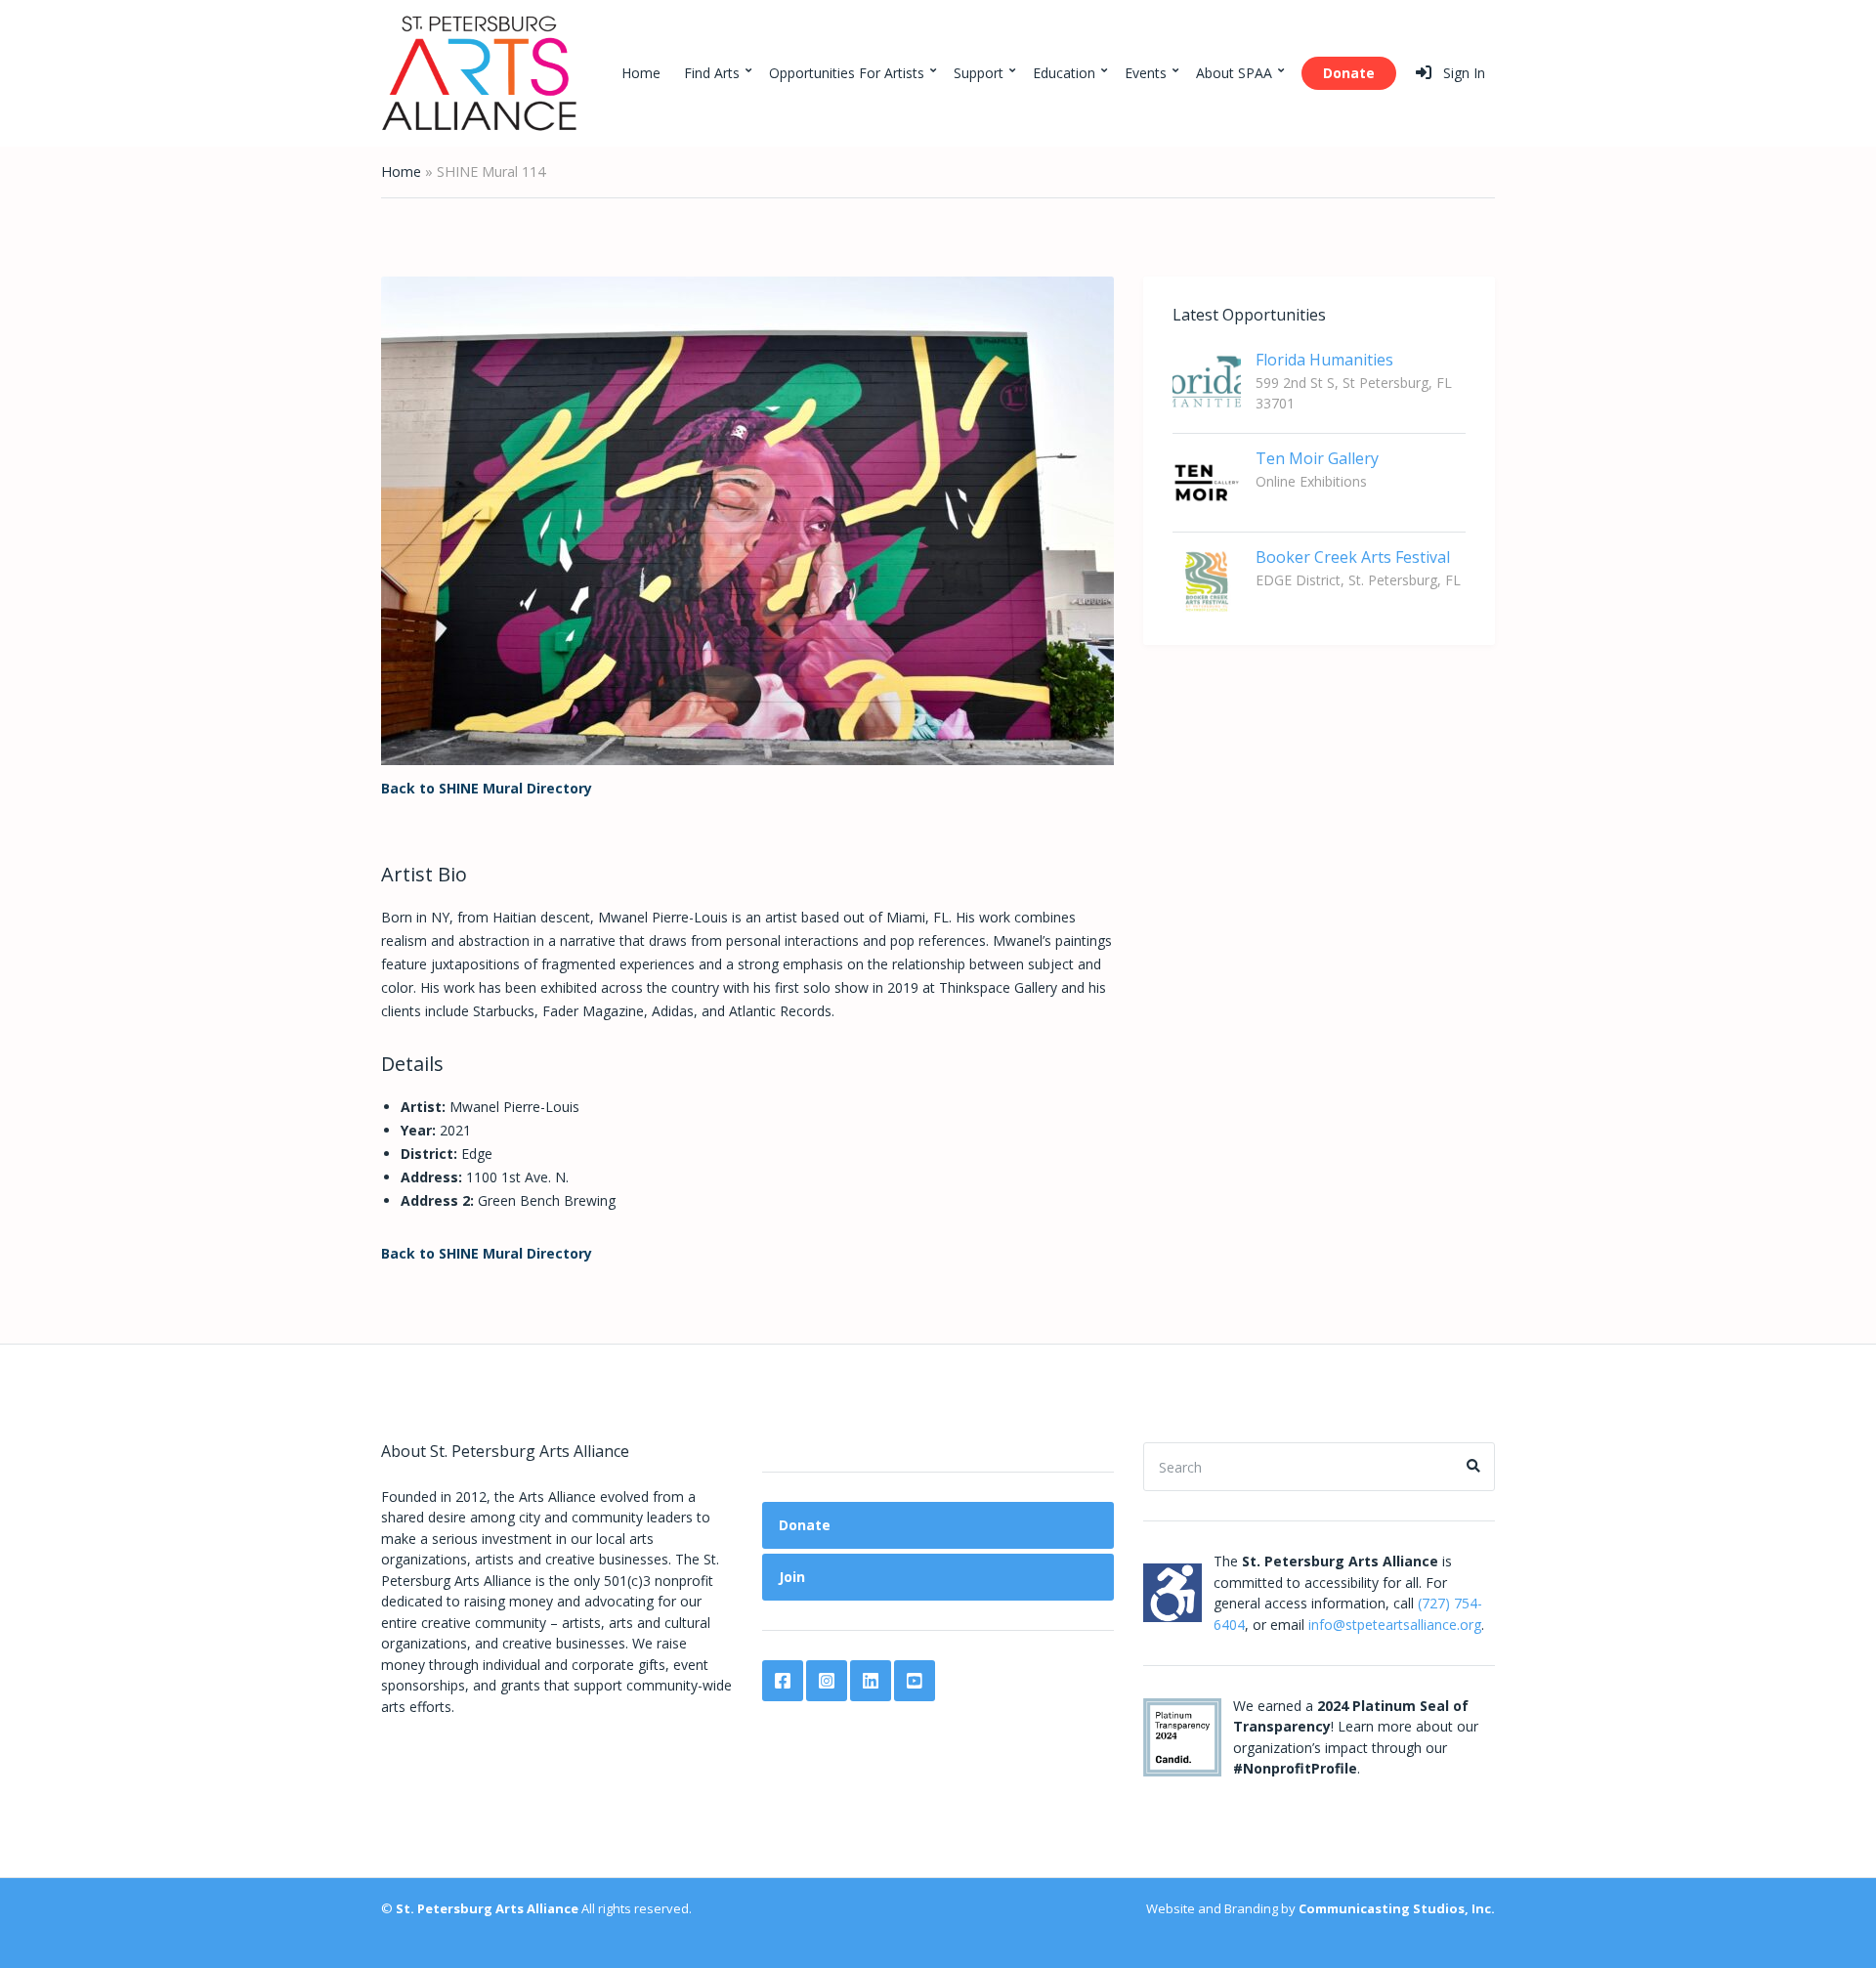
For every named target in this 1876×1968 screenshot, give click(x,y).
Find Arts (712, 73)
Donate (1349, 73)
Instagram (827, 1681)
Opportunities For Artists (847, 73)
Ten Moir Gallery (1317, 458)
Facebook (783, 1681)
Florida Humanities (1324, 360)
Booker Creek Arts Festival (1353, 557)
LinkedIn (871, 1681)
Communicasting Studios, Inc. (1397, 1908)
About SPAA (1234, 73)
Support (979, 73)
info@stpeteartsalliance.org (1395, 1625)
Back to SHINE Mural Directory (487, 788)
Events (1146, 73)
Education (1064, 73)
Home (641, 73)
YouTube (915, 1681)
